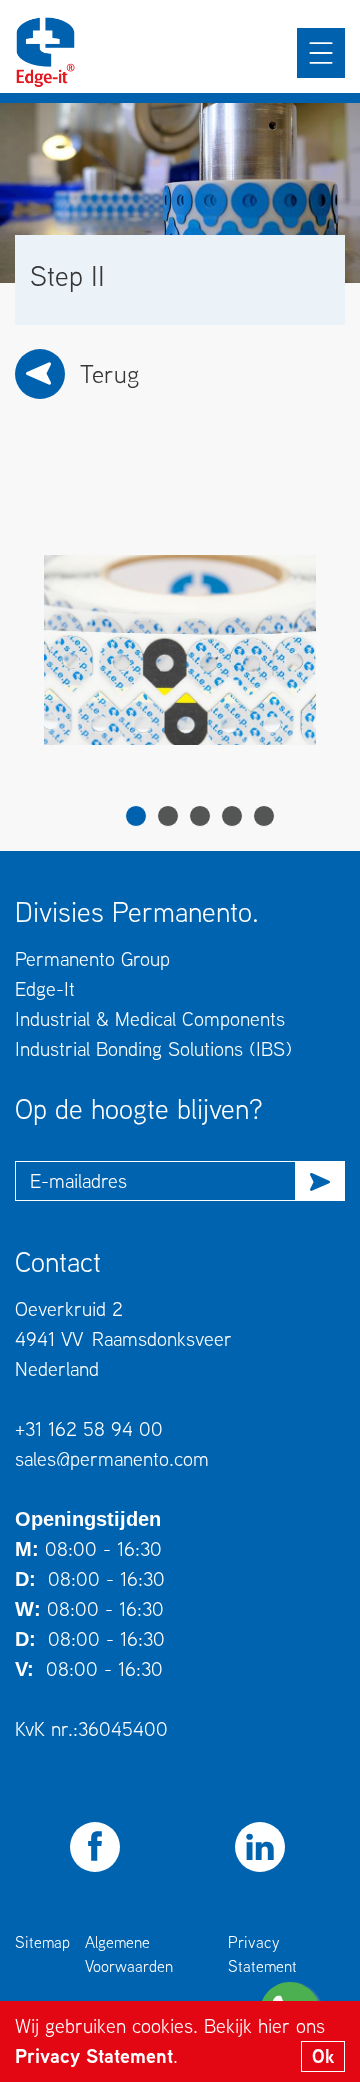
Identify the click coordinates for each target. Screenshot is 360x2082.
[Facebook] (95, 1847)
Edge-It (45, 988)
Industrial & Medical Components (150, 1018)
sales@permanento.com (112, 1458)
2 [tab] (168, 816)
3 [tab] (200, 816)
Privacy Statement (94, 2055)
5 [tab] (264, 816)
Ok (323, 2056)
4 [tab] (232, 816)
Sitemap (42, 1942)
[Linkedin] (260, 1847)
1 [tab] (136, 816)
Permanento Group (92, 958)
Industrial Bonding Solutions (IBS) (153, 1048)
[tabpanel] (180, 650)
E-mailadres (78, 1180)
